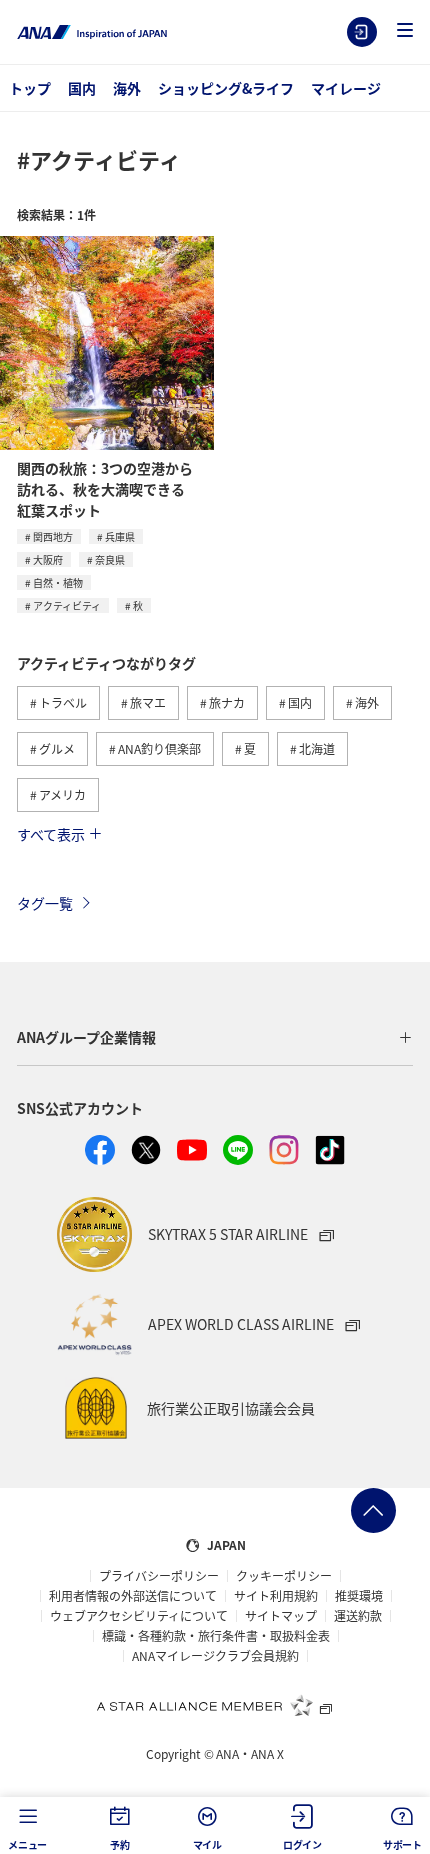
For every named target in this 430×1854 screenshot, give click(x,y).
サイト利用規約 (276, 1596)
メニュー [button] (27, 1844)
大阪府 (48, 559)
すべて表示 (51, 834)
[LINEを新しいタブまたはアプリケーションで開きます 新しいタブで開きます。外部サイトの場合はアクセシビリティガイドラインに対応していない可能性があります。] (238, 1150)
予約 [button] (120, 1844)
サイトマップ (281, 1616)
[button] (405, 31)
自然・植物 (58, 582)
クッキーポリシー (284, 1576)
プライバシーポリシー (159, 1576)
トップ (30, 88)
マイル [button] (207, 1844)
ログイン (362, 32)
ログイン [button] (302, 1844)
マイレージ (346, 88)
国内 (82, 88)
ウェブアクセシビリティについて (139, 1616)
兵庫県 (120, 536)
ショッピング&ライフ (226, 88)
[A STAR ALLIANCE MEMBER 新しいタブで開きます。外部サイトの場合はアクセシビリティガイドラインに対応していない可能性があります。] (215, 1705)
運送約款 (358, 1616)
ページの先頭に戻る (373, 1510)
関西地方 (53, 536)
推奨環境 (359, 1596)
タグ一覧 (45, 903)
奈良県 (110, 559)
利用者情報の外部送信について (133, 1596)
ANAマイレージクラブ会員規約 (215, 1656)
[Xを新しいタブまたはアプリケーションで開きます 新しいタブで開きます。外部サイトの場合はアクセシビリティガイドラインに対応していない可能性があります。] (146, 1150)
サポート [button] (402, 1844)
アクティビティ (67, 605)
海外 (127, 88)
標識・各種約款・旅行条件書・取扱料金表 (216, 1636)
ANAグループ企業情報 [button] (86, 1037)
